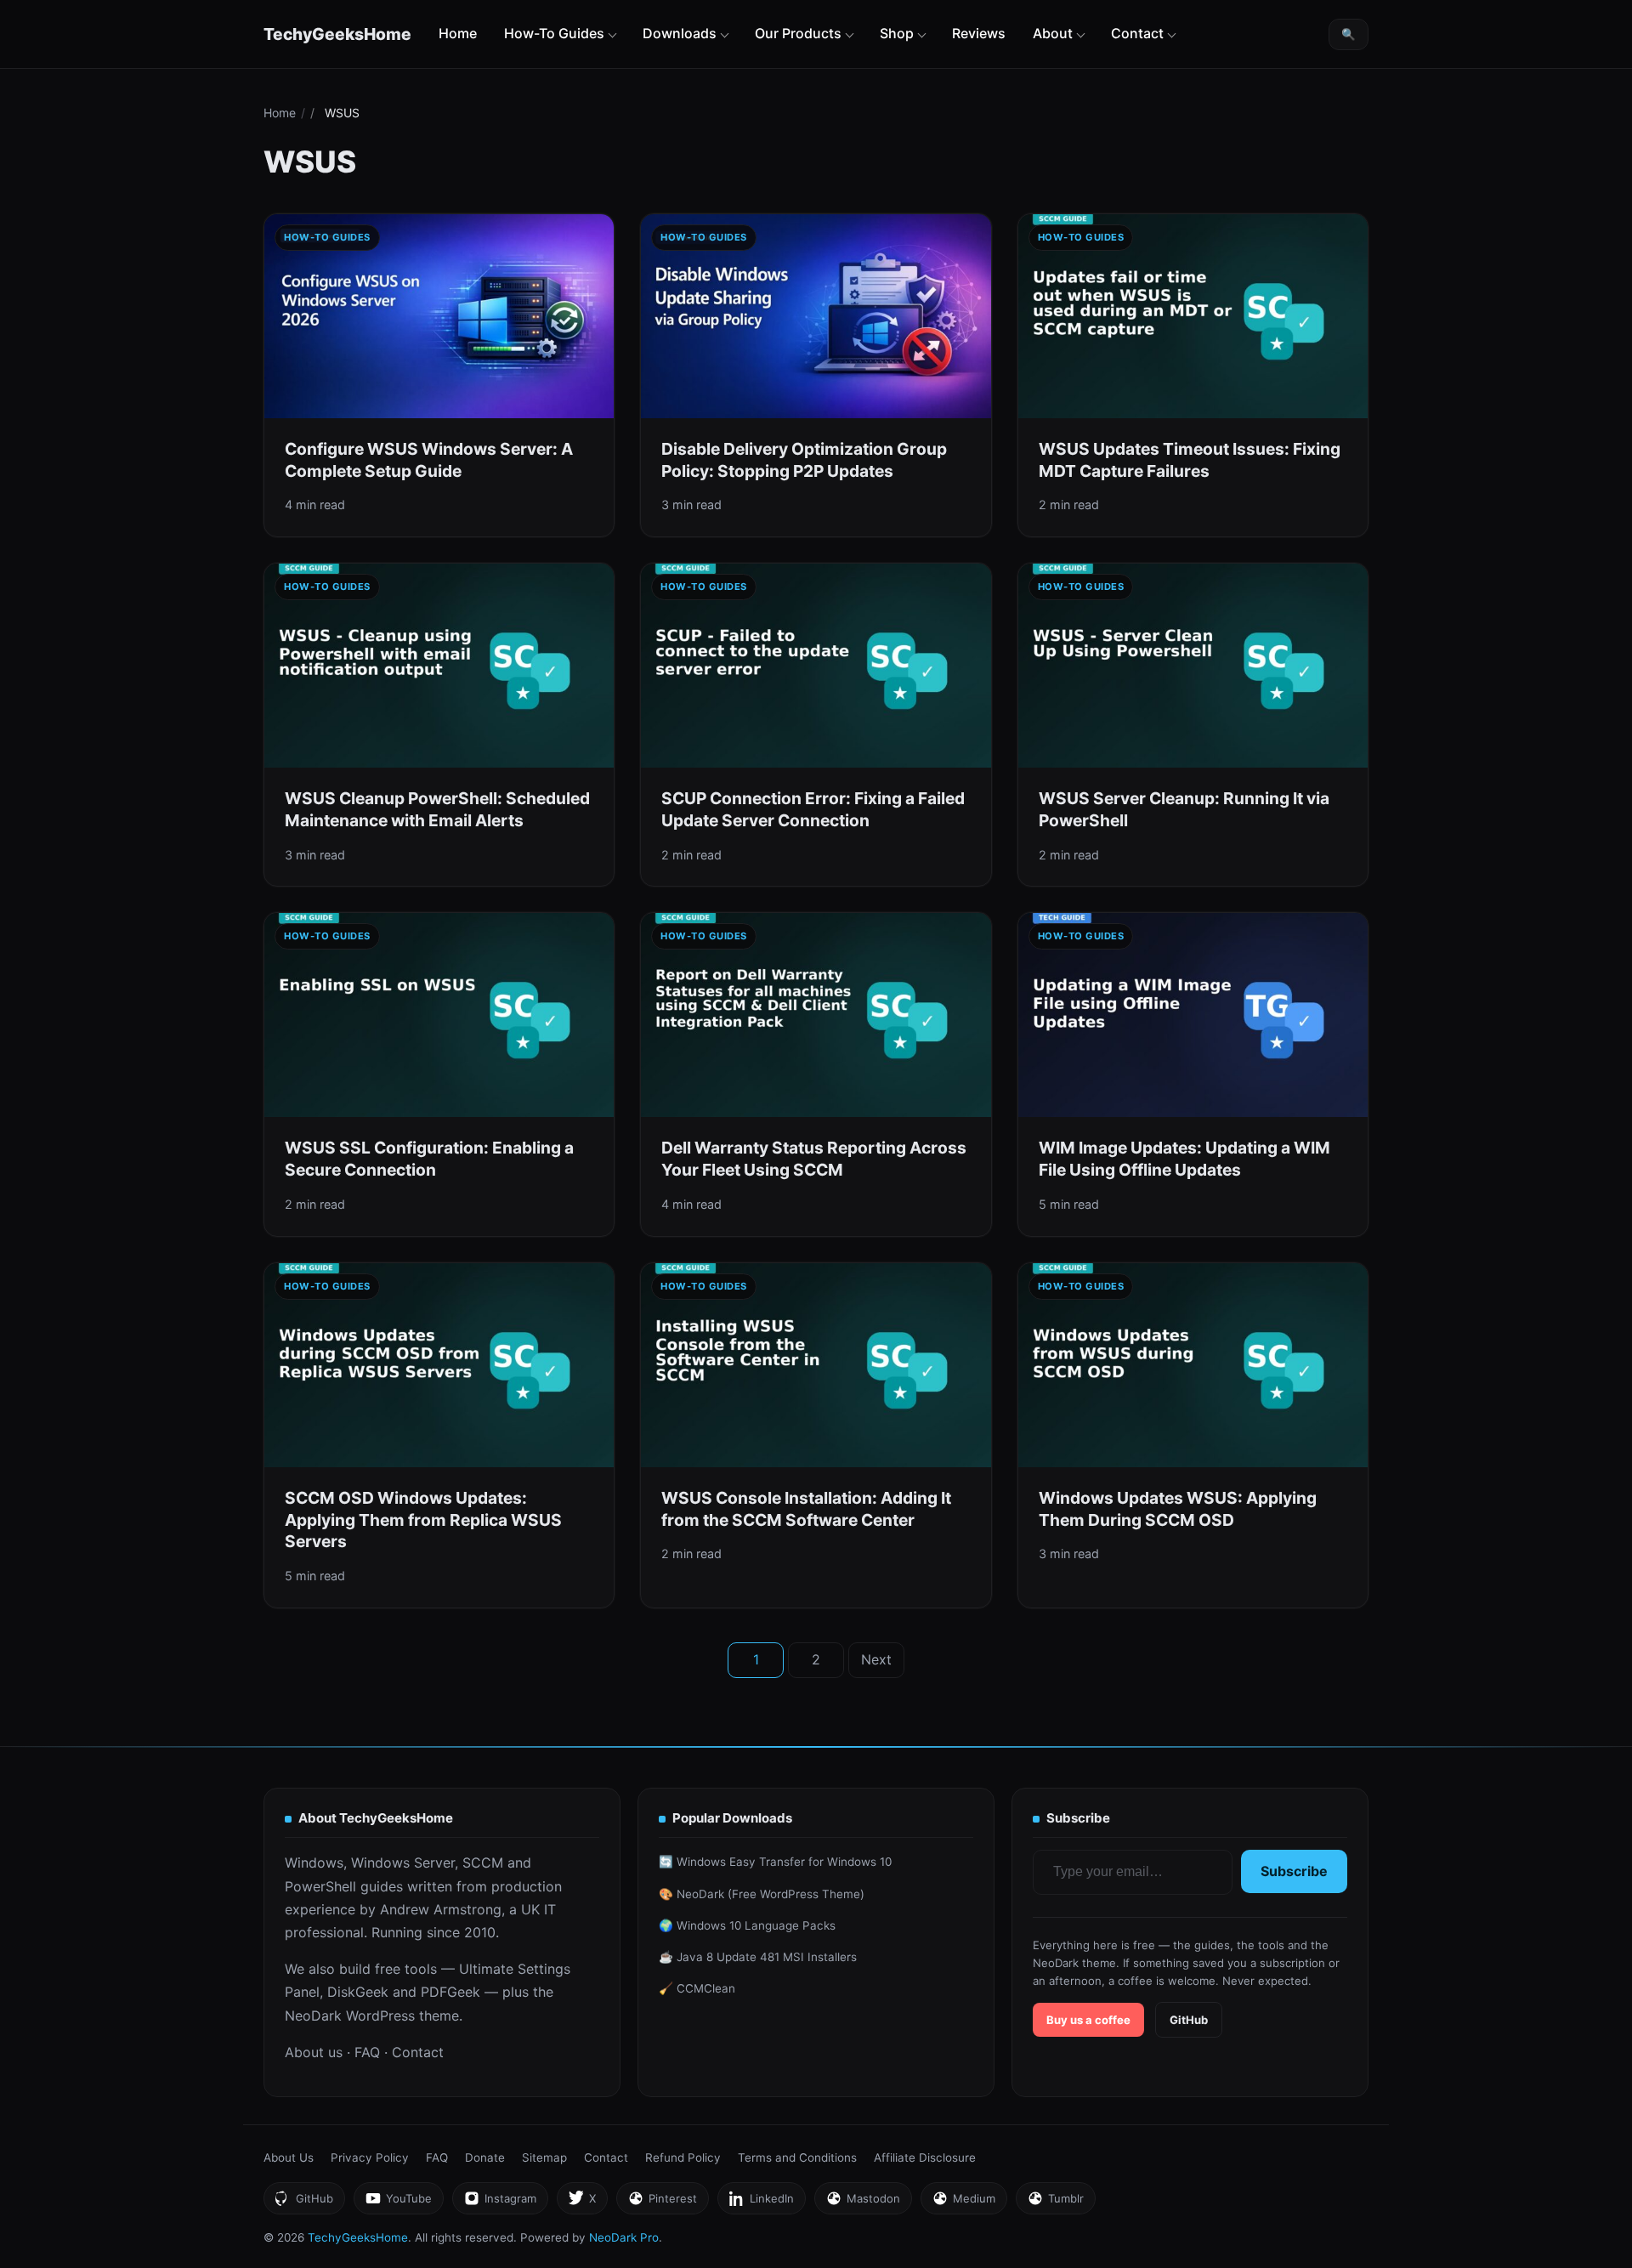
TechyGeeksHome (337, 34)
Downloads (680, 33)
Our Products (798, 33)
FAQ (367, 2052)
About (1053, 33)
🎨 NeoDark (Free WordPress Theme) (762, 1894)
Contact (1137, 33)
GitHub (1189, 2020)
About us (314, 2052)
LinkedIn (761, 2203)
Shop (897, 33)
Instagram (500, 2203)
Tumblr (1055, 2203)
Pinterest (662, 2203)
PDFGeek (450, 1992)
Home (458, 33)
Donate (485, 2157)
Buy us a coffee (1088, 2020)
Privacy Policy (370, 2157)
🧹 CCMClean (697, 1988)
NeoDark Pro (624, 2237)
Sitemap (544, 2157)
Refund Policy (683, 2157)
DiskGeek (358, 1992)
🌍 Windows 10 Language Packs (747, 1925)
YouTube (398, 2203)
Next (876, 1659)
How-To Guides (554, 33)
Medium (963, 2203)
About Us (289, 2157)
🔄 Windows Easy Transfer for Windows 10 (775, 1862)
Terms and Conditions (797, 2157)
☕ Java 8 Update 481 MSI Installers (758, 1957)
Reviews (979, 33)
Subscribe (1294, 1871)
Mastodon (863, 2203)
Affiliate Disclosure (925, 2157)
